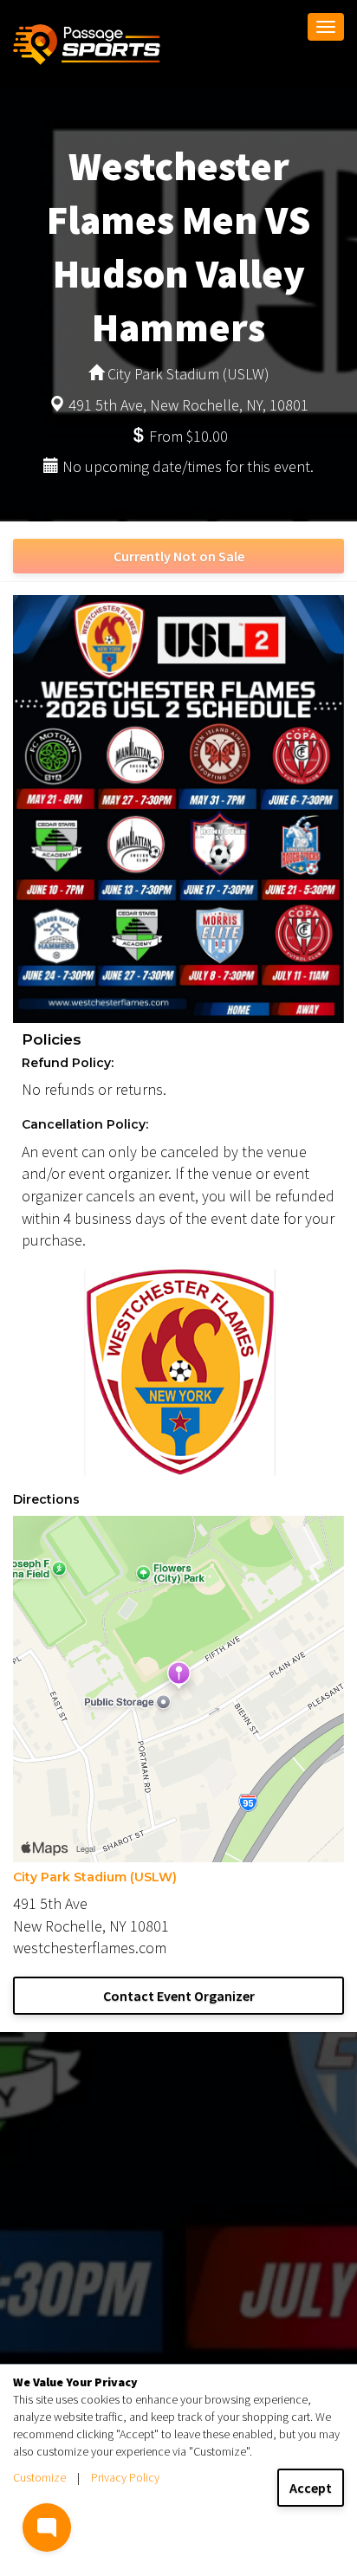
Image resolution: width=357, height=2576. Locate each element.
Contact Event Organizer (179, 1996)
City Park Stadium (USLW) (95, 1877)
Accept (311, 2488)
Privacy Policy (125, 2477)
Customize (39, 2477)
